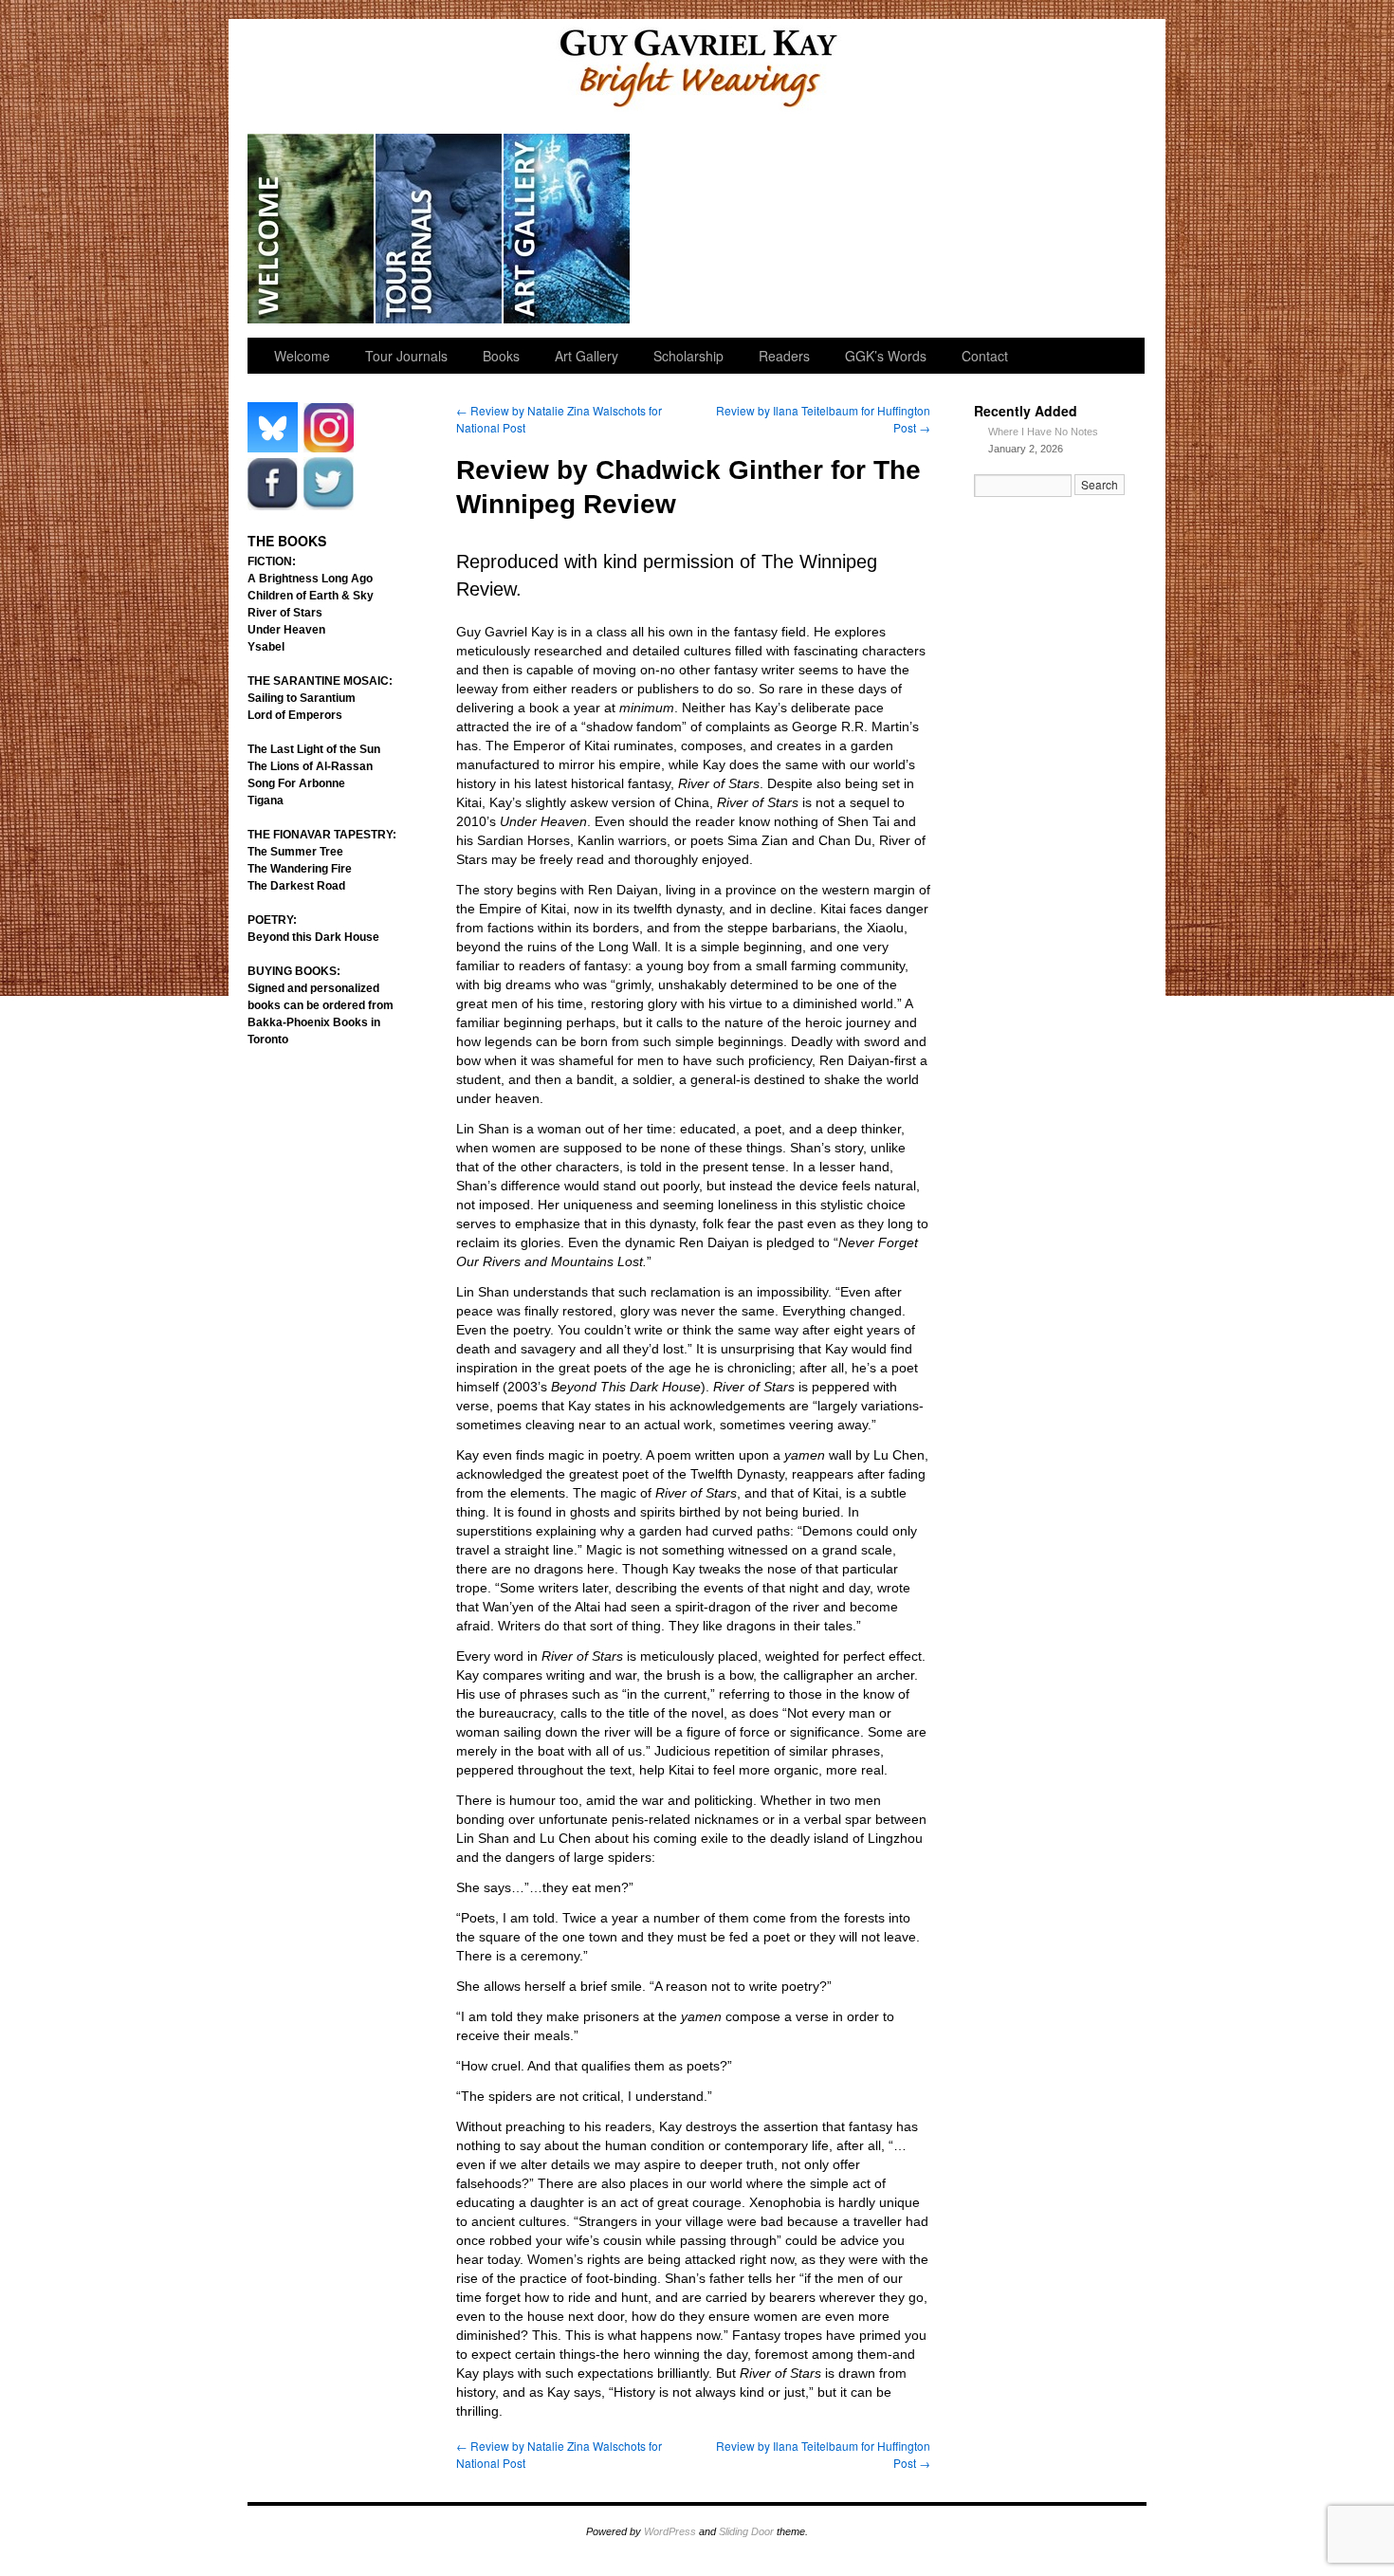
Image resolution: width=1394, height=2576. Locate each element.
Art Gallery (568, 229)
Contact (985, 356)
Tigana (266, 800)
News (952, 229)
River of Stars (285, 613)
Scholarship (696, 229)
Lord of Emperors (295, 715)
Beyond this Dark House (313, 937)
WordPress (670, 2531)
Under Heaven (286, 630)
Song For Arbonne (296, 783)
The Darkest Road (296, 886)
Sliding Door (746, 2531)
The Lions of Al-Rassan (310, 766)
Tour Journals (440, 229)
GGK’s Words (1079, 229)
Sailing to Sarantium (302, 698)
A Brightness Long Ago (310, 579)
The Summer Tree (295, 852)
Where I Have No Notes (1043, 432)
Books (501, 356)
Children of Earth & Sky (311, 596)
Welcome (312, 229)
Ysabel (266, 647)
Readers (824, 229)
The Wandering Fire (300, 869)
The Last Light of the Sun (314, 749)
